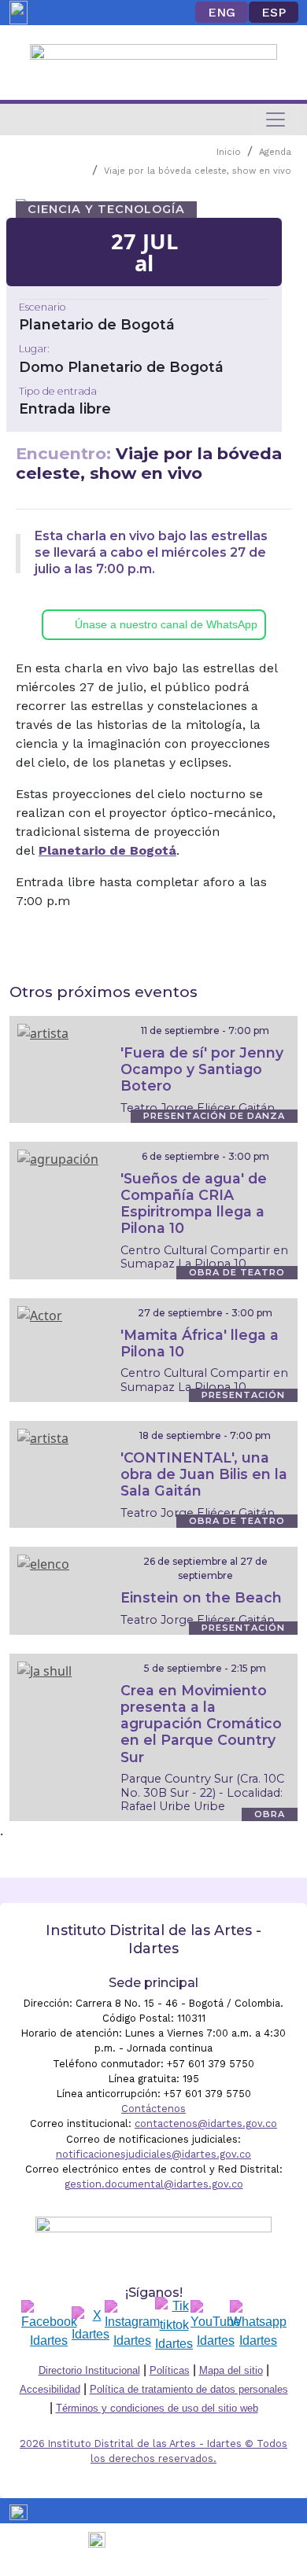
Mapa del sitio (231, 2370)
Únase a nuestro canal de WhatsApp (166, 624)
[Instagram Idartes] (132, 2325)
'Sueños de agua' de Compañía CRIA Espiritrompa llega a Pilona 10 (194, 1203)
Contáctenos (153, 2109)
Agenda (275, 152)
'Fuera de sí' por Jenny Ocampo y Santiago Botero (202, 1069)
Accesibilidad (50, 2389)
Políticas (170, 2370)
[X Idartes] (91, 2325)
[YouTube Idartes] (216, 2325)
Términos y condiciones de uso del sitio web (157, 2408)
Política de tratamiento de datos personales (189, 2389)
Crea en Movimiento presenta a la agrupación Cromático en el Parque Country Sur (201, 1723)
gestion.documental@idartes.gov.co (154, 2184)
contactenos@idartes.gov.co (206, 2123)
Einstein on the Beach (201, 1597)
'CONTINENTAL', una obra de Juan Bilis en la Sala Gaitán (204, 1474)
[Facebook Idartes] (49, 2325)
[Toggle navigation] (276, 120)
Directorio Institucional (89, 2370)
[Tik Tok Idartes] (174, 2325)
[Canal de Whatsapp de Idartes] (258, 2325)
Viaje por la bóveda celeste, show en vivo (198, 171)
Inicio (229, 152)
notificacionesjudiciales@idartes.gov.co (153, 2154)
